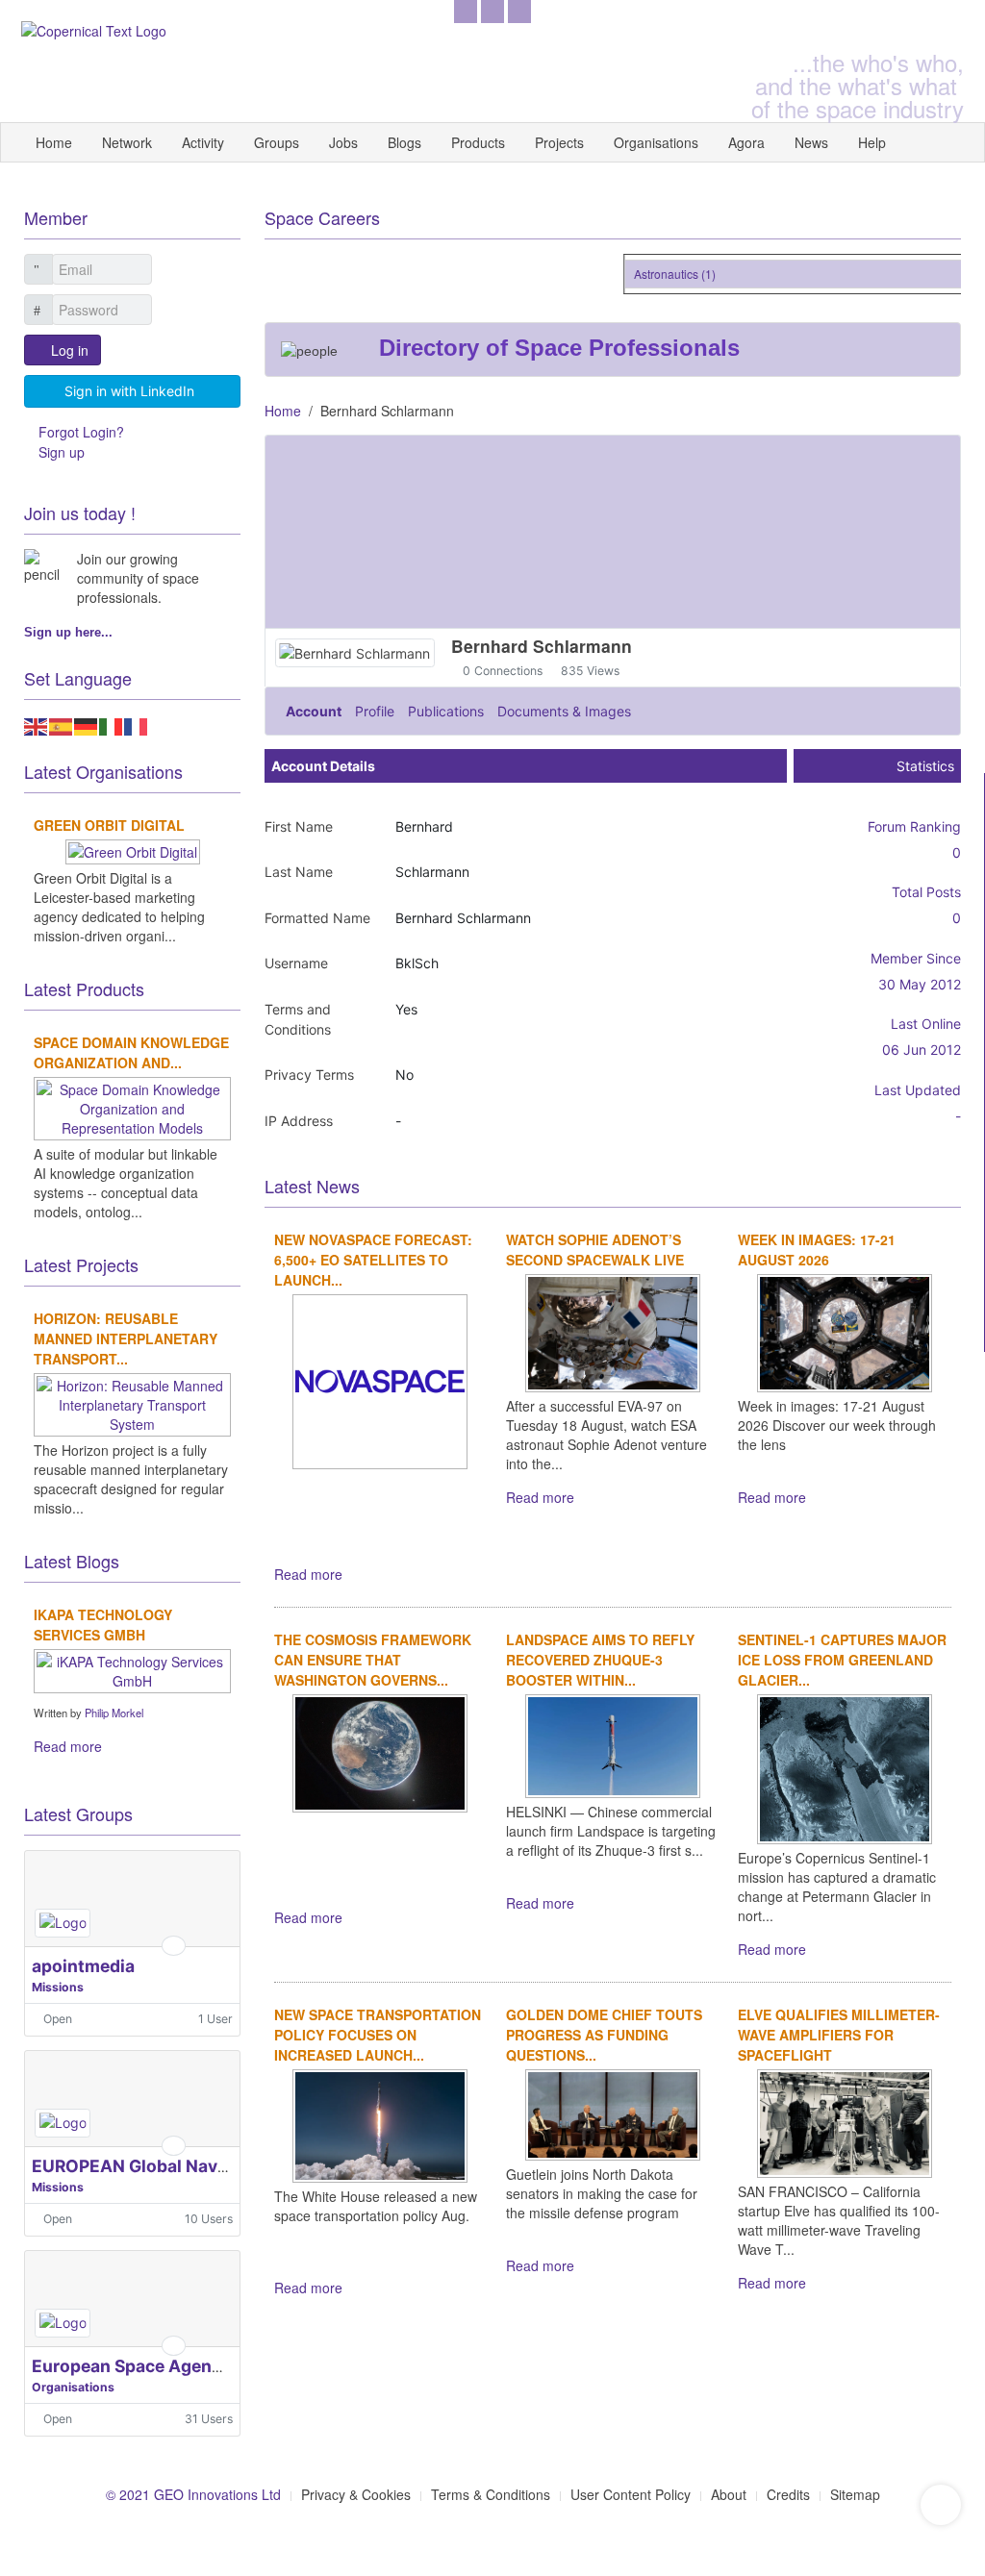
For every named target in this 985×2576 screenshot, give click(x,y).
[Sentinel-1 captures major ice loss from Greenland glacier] (845, 1767)
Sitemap (855, 2494)
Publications (446, 711)
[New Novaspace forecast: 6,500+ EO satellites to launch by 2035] (380, 1380)
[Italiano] (112, 724)
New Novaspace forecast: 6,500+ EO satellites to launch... (373, 1260)
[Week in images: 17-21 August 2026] (845, 1331)
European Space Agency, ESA (152, 2366)
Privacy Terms (309, 1075)
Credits (788, 2494)
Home (54, 142)
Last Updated (918, 1090)
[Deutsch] (87, 724)
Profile (375, 711)
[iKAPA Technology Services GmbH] (132, 1668)
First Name (299, 826)
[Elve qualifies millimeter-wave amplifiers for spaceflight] (845, 2121)
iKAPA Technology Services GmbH (103, 1625)
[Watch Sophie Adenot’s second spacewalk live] (613, 1331)
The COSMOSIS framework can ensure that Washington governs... (373, 1660)
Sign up (62, 452)
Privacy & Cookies (356, 2494)
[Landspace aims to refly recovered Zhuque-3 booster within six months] (613, 1744)
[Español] (62, 724)
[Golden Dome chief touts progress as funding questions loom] (613, 2113)
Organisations (656, 142)
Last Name (299, 872)
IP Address (299, 1121)
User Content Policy (631, 2494)
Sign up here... (68, 632)
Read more (308, 1574)
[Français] (137, 724)
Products (478, 142)
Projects (559, 142)
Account (314, 711)
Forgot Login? (81, 432)
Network (127, 142)
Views (603, 671)
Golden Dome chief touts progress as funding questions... (604, 2035)
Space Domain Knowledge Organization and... (131, 1052)
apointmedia (83, 1966)
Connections (508, 671)
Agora (746, 142)
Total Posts (926, 892)
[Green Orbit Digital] (133, 849)
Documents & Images (564, 711)
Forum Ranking (914, 826)
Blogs (404, 142)
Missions (58, 1987)
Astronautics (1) (662, 274)
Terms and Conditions (298, 1019)
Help (872, 142)
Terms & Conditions (491, 2494)
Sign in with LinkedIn (129, 391)
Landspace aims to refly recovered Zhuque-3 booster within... (600, 1660)
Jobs (343, 142)
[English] (37, 724)
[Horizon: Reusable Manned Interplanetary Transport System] (132, 1402)
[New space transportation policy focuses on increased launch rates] (380, 2124)
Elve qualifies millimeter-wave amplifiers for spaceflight (839, 2035)
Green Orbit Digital (109, 825)
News (811, 142)
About (729, 2494)
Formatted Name (317, 918)
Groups (277, 142)
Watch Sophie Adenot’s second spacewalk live (595, 1250)
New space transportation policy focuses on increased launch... (378, 2035)
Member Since (916, 958)
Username (296, 963)
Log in (70, 350)
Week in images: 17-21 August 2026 (817, 1250)
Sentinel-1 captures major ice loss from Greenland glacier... (842, 1660)
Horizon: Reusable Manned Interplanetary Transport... (126, 1338)
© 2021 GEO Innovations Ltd (193, 2494)
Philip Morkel (114, 1713)
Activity (203, 142)
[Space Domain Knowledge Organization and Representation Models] (132, 1106)
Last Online (926, 1024)
